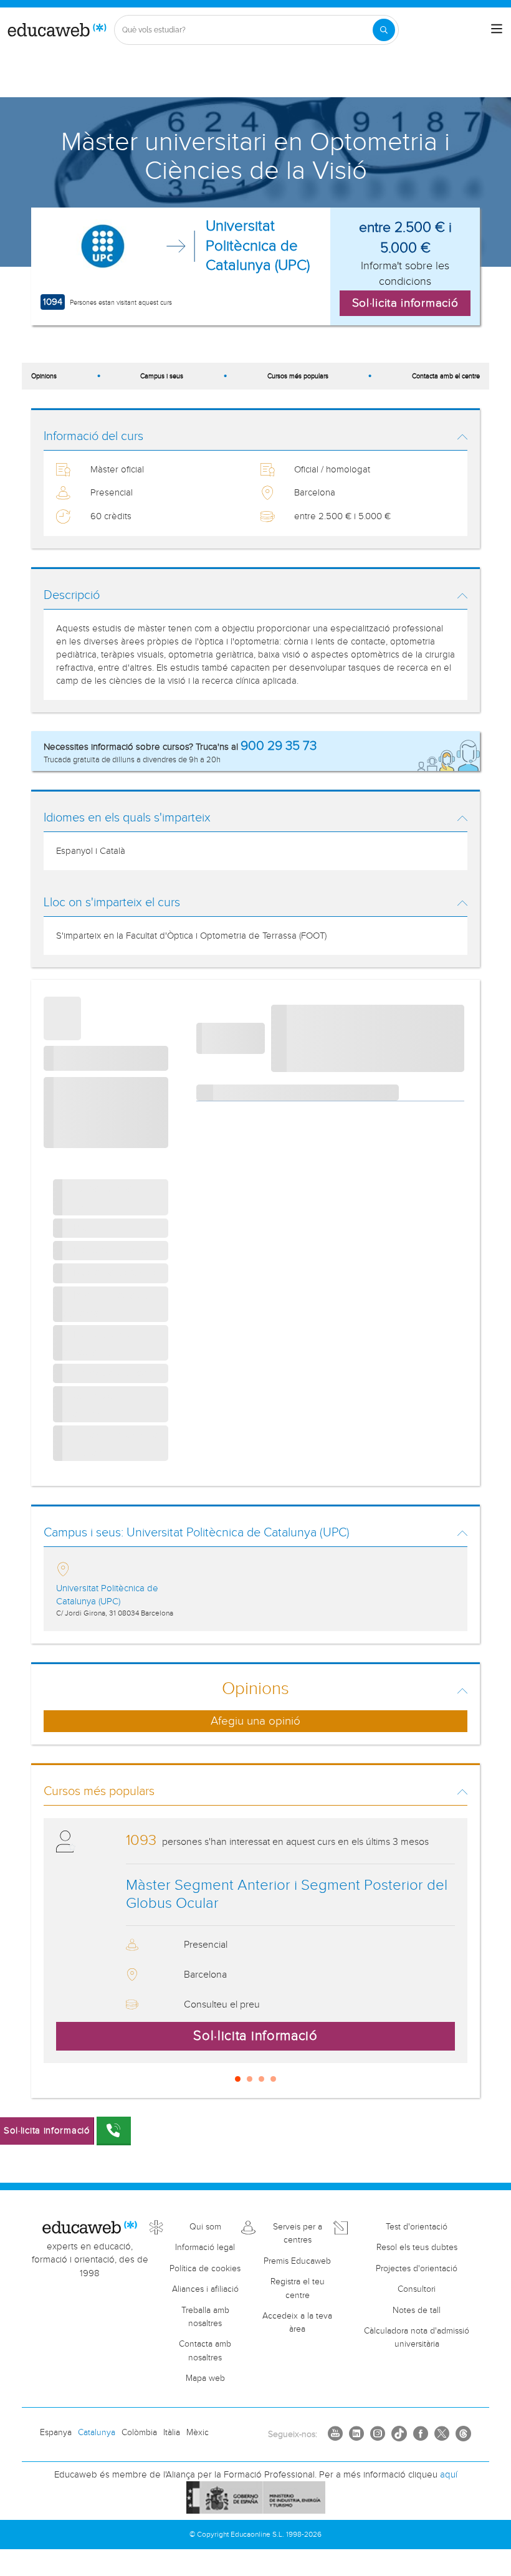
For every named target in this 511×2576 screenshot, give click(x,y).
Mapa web (205, 2378)
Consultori (417, 2289)
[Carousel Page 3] (261, 2079)
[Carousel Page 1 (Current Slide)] (238, 2079)
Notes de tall (417, 2310)
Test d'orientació (417, 2227)
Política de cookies (205, 2269)
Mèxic (198, 2433)
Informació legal (205, 2248)
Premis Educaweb (297, 2261)
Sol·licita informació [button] (405, 303)
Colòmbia (139, 2433)
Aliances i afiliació (205, 2289)
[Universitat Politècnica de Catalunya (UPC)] (103, 246)
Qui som (205, 2227)
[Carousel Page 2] (250, 2079)
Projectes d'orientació (417, 2269)
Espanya (56, 2433)
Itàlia (172, 2433)
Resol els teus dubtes (417, 2248)
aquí (449, 2475)
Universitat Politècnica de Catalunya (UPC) (258, 246)
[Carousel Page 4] (273, 2079)
